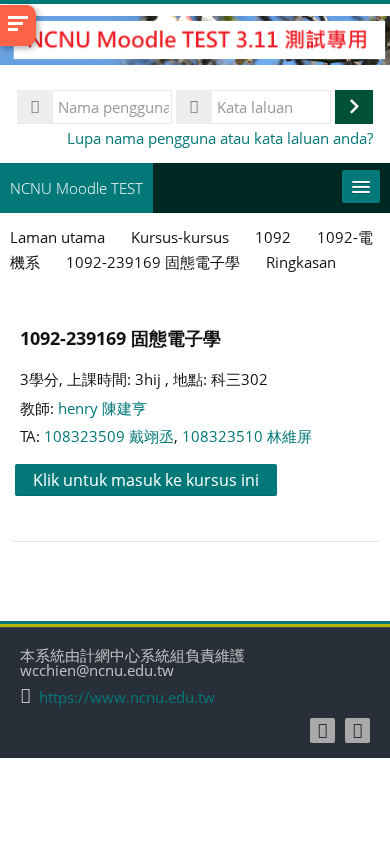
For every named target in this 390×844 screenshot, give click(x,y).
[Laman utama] (195, 43)
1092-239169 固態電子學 (120, 337)
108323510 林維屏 (247, 436)
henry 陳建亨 (102, 408)
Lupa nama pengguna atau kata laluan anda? (220, 138)
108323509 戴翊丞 (109, 436)
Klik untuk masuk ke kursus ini (146, 480)
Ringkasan (301, 262)
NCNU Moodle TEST (76, 188)
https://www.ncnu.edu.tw (127, 697)
